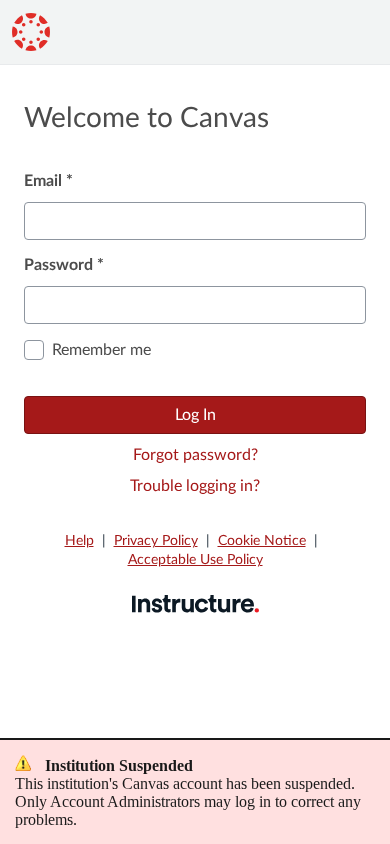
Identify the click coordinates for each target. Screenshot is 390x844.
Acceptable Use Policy (195, 560)
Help (79, 541)
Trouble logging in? (195, 486)
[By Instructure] (195, 603)
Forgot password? (195, 455)
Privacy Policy (156, 541)
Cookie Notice (262, 541)
